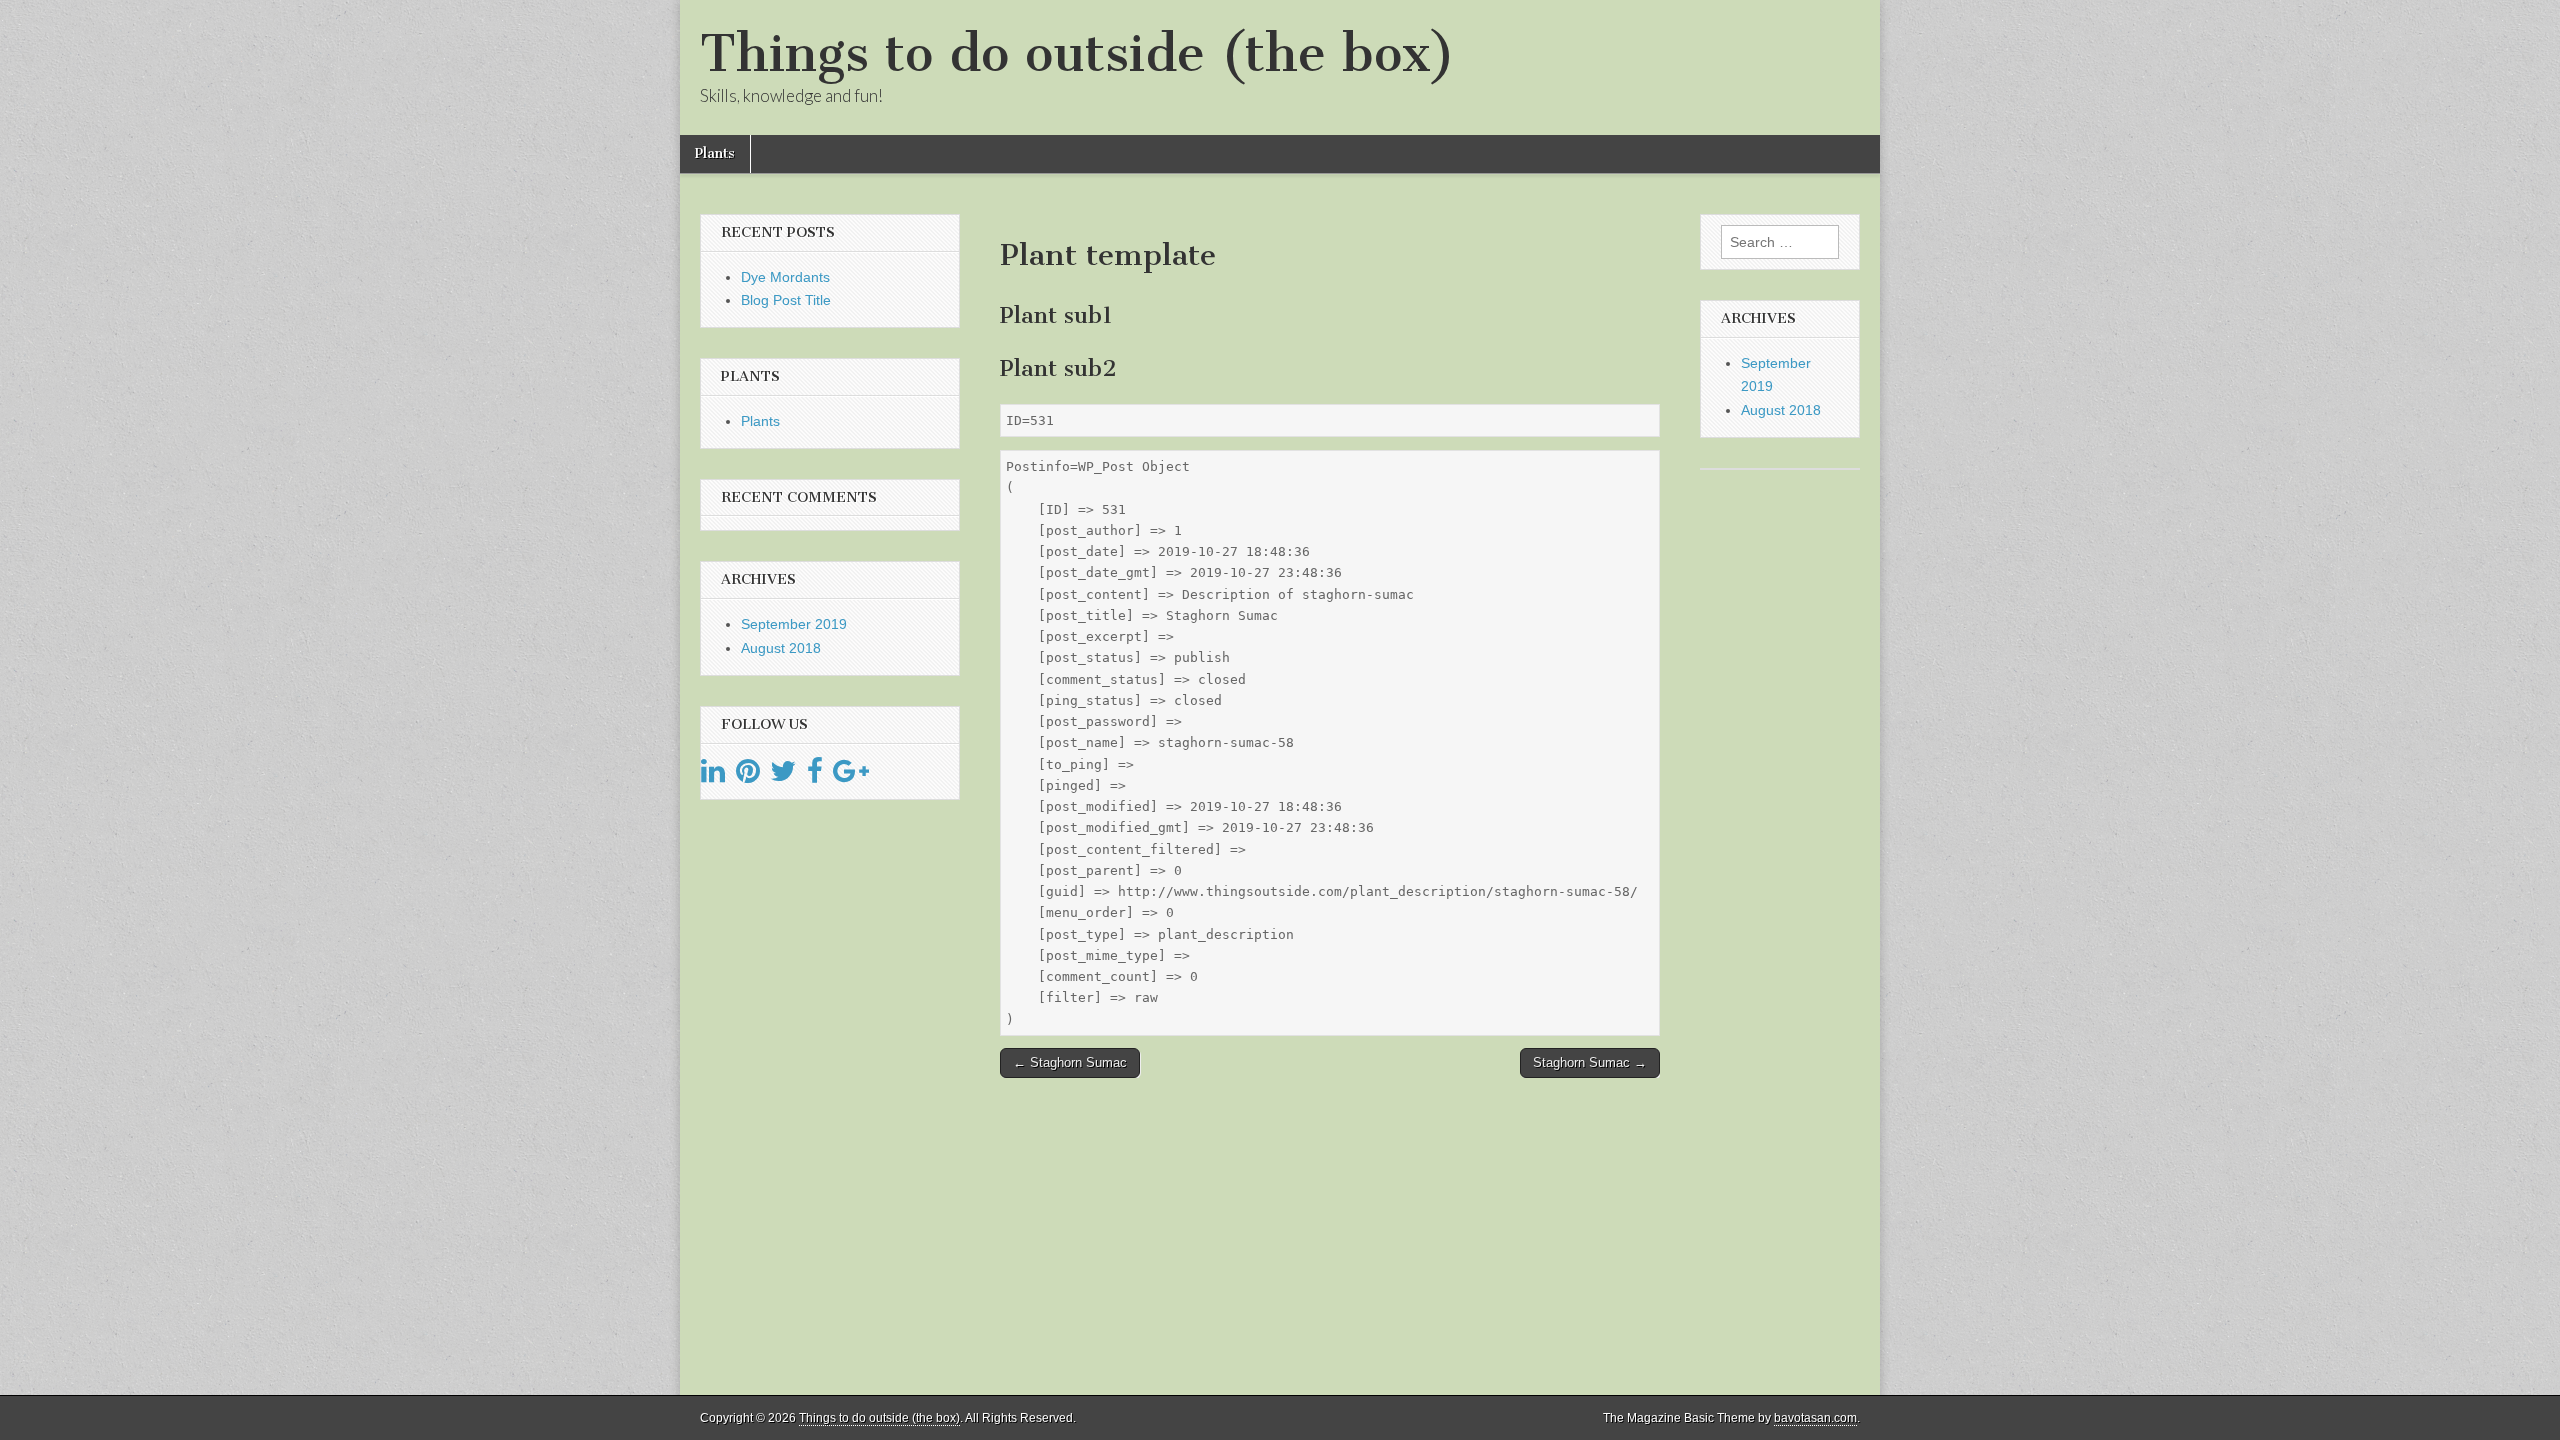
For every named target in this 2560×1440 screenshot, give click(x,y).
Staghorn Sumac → (1590, 1062)
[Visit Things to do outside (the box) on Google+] (851, 776)
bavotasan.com (1815, 1418)
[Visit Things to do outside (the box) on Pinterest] (748, 776)
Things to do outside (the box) (1077, 53)
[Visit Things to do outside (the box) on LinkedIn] (713, 776)
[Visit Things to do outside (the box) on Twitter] (783, 776)
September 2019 (794, 624)
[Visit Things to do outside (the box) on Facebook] (815, 776)
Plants (715, 153)
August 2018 (781, 648)
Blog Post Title (786, 300)
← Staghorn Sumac (1070, 1062)
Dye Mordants (785, 277)
